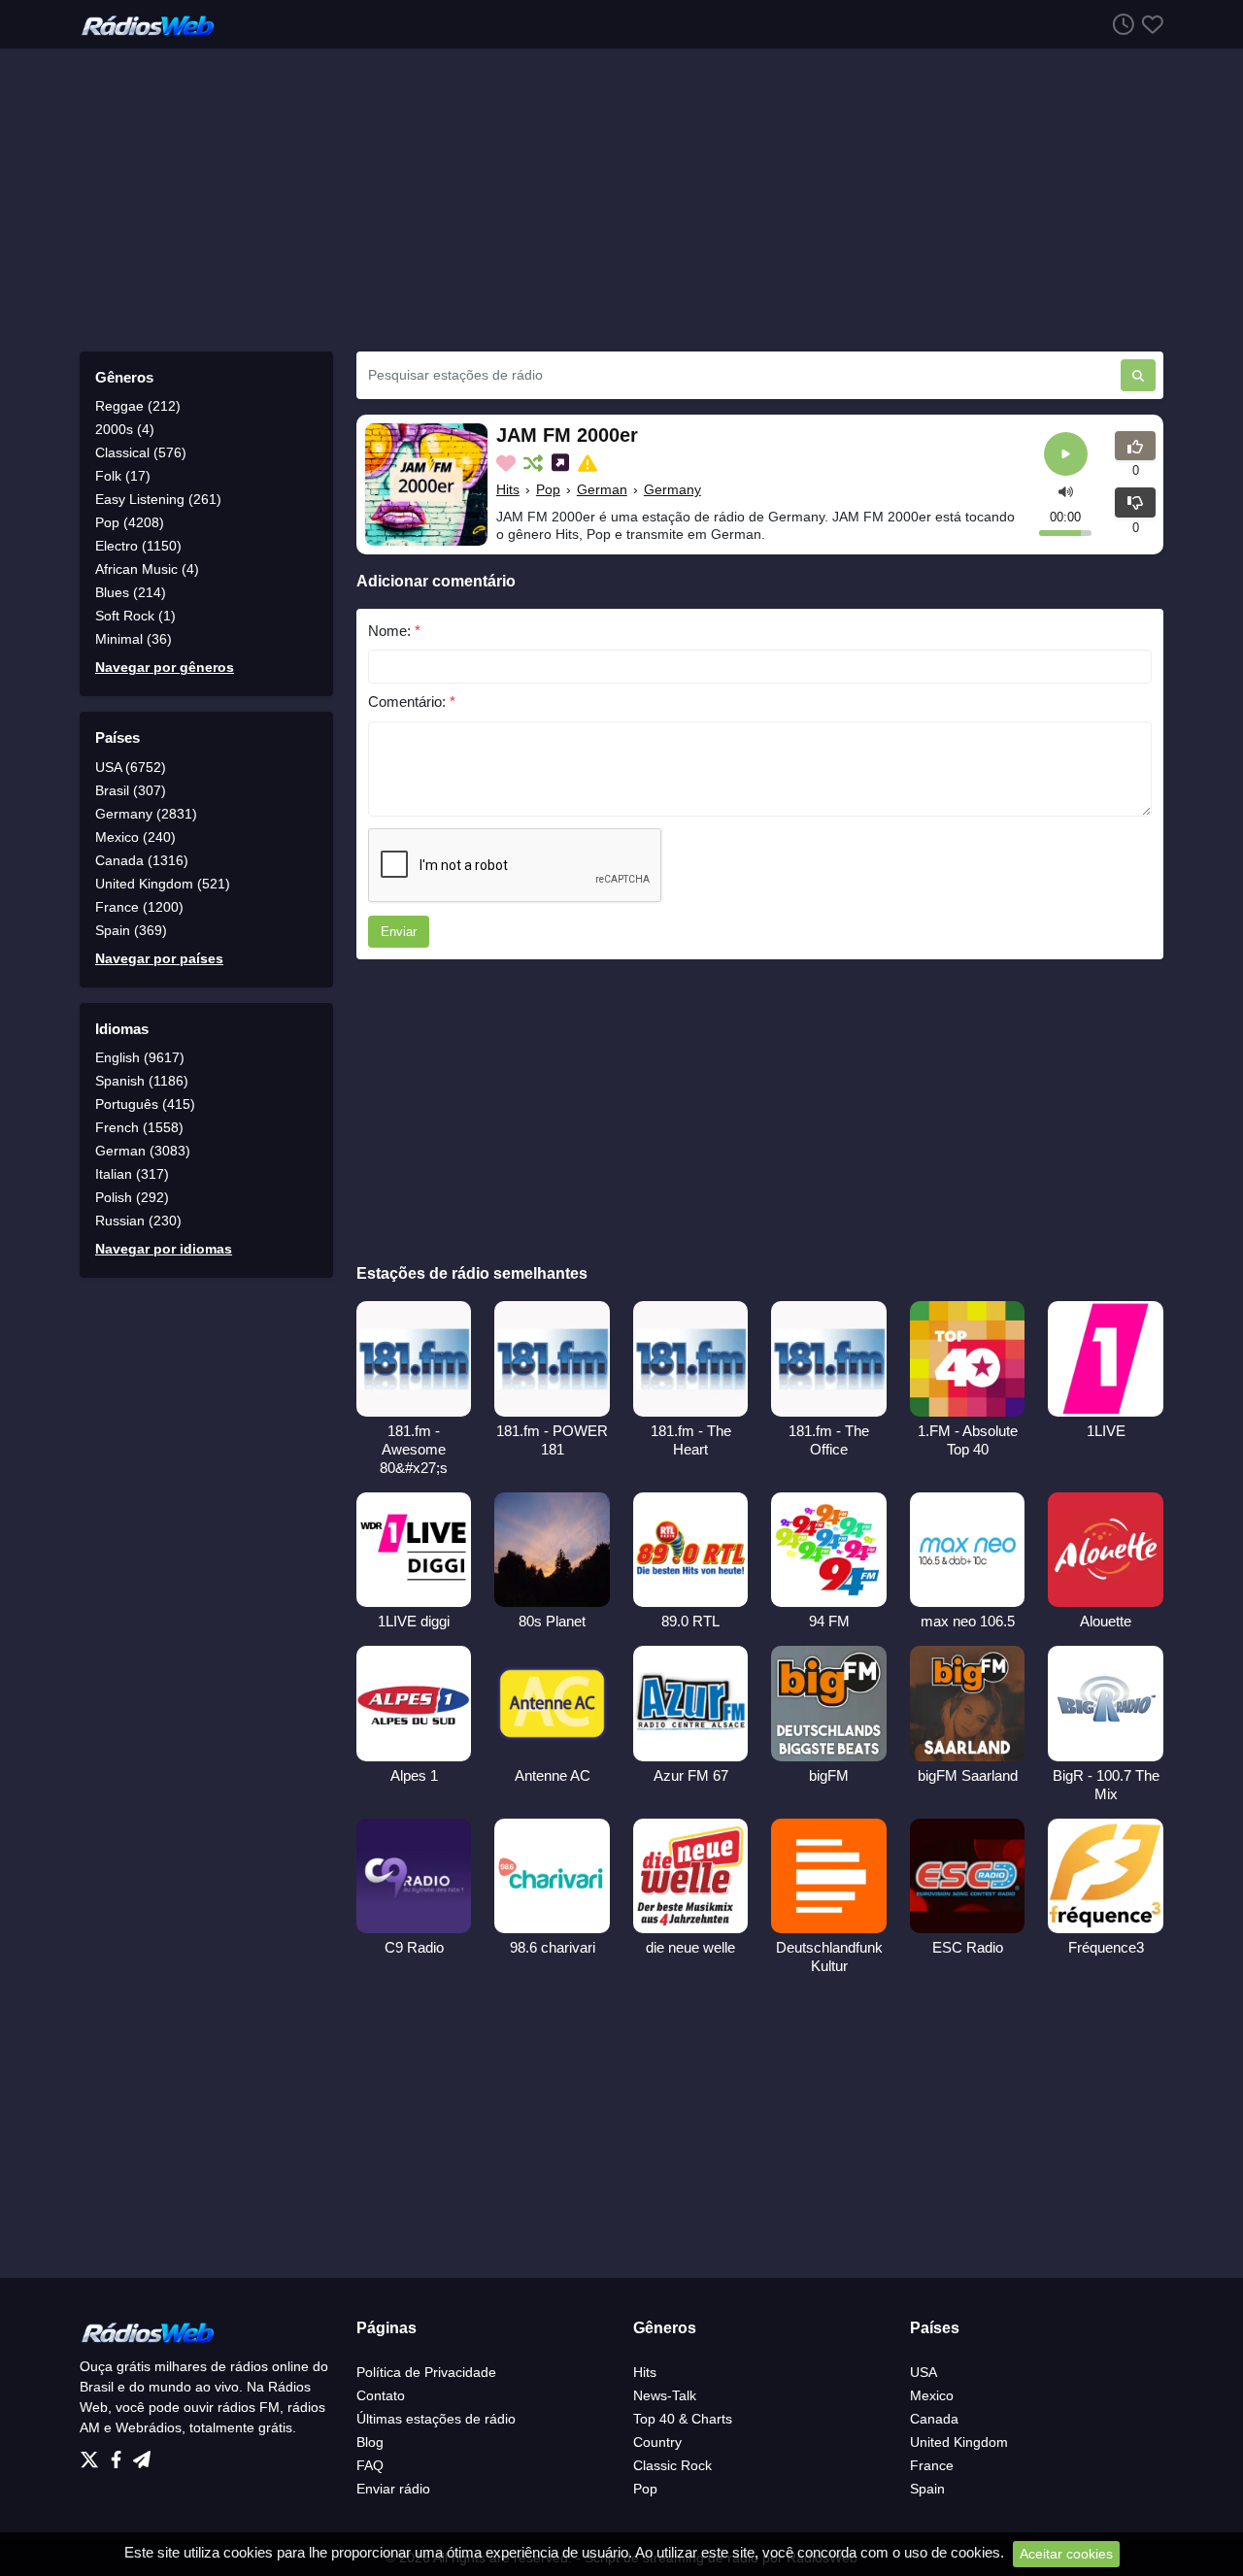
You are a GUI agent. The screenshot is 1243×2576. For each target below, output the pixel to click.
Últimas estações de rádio (436, 2419)
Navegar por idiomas (164, 1249)
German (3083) (143, 1151)
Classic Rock (672, 2465)
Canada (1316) (142, 860)
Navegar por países (159, 958)
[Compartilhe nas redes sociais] (562, 463)
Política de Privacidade (426, 2372)
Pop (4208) (130, 522)
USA (924, 2372)
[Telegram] (142, 2455)
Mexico (932, 2395)
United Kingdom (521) (163, 884)
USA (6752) (131, 767)
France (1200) (139, 907)
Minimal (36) (134, 639)
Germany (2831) (146, 814)
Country (657, 2442)
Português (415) (145, 1104)
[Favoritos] (1149, 24)
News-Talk (665, 2395)
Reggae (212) (138, 406)
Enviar (399, 932)
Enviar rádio (393, 2489)
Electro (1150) (138, 546)
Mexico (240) (135, 837)
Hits (508, 489)
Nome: (394, 631)
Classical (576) (141, 452)
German (602, 489)
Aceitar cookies (1066, 2554)
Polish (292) (132, 1197)
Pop (548, 489)
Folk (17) (123, 476)
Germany (672, 489)
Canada (934, 2419)
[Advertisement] (621, 200)
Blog (370, 2442)
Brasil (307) (131, 790)
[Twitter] (93, 2455)
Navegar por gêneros (165, 667)
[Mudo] (1066, 491)
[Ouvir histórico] (1120, 24)
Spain (927, 2489)
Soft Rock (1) (135, 616)
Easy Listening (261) (158, 499)
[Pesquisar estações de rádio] (1138, 375)
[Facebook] (120, 2455)
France (932, 2465)
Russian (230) (138, 1221)
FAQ (370, 2465)
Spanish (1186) (142, 1081)
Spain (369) (131, 930)
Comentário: (412, 702)
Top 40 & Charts (683, 2419)
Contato (381, 2395)
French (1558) (139, 1127)
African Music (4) (147, 569)
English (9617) (140, 1057)
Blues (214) (131, 592)
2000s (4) (125, 429)
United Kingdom (959, 2442)
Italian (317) (132, 1174)
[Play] (1066, 454)
